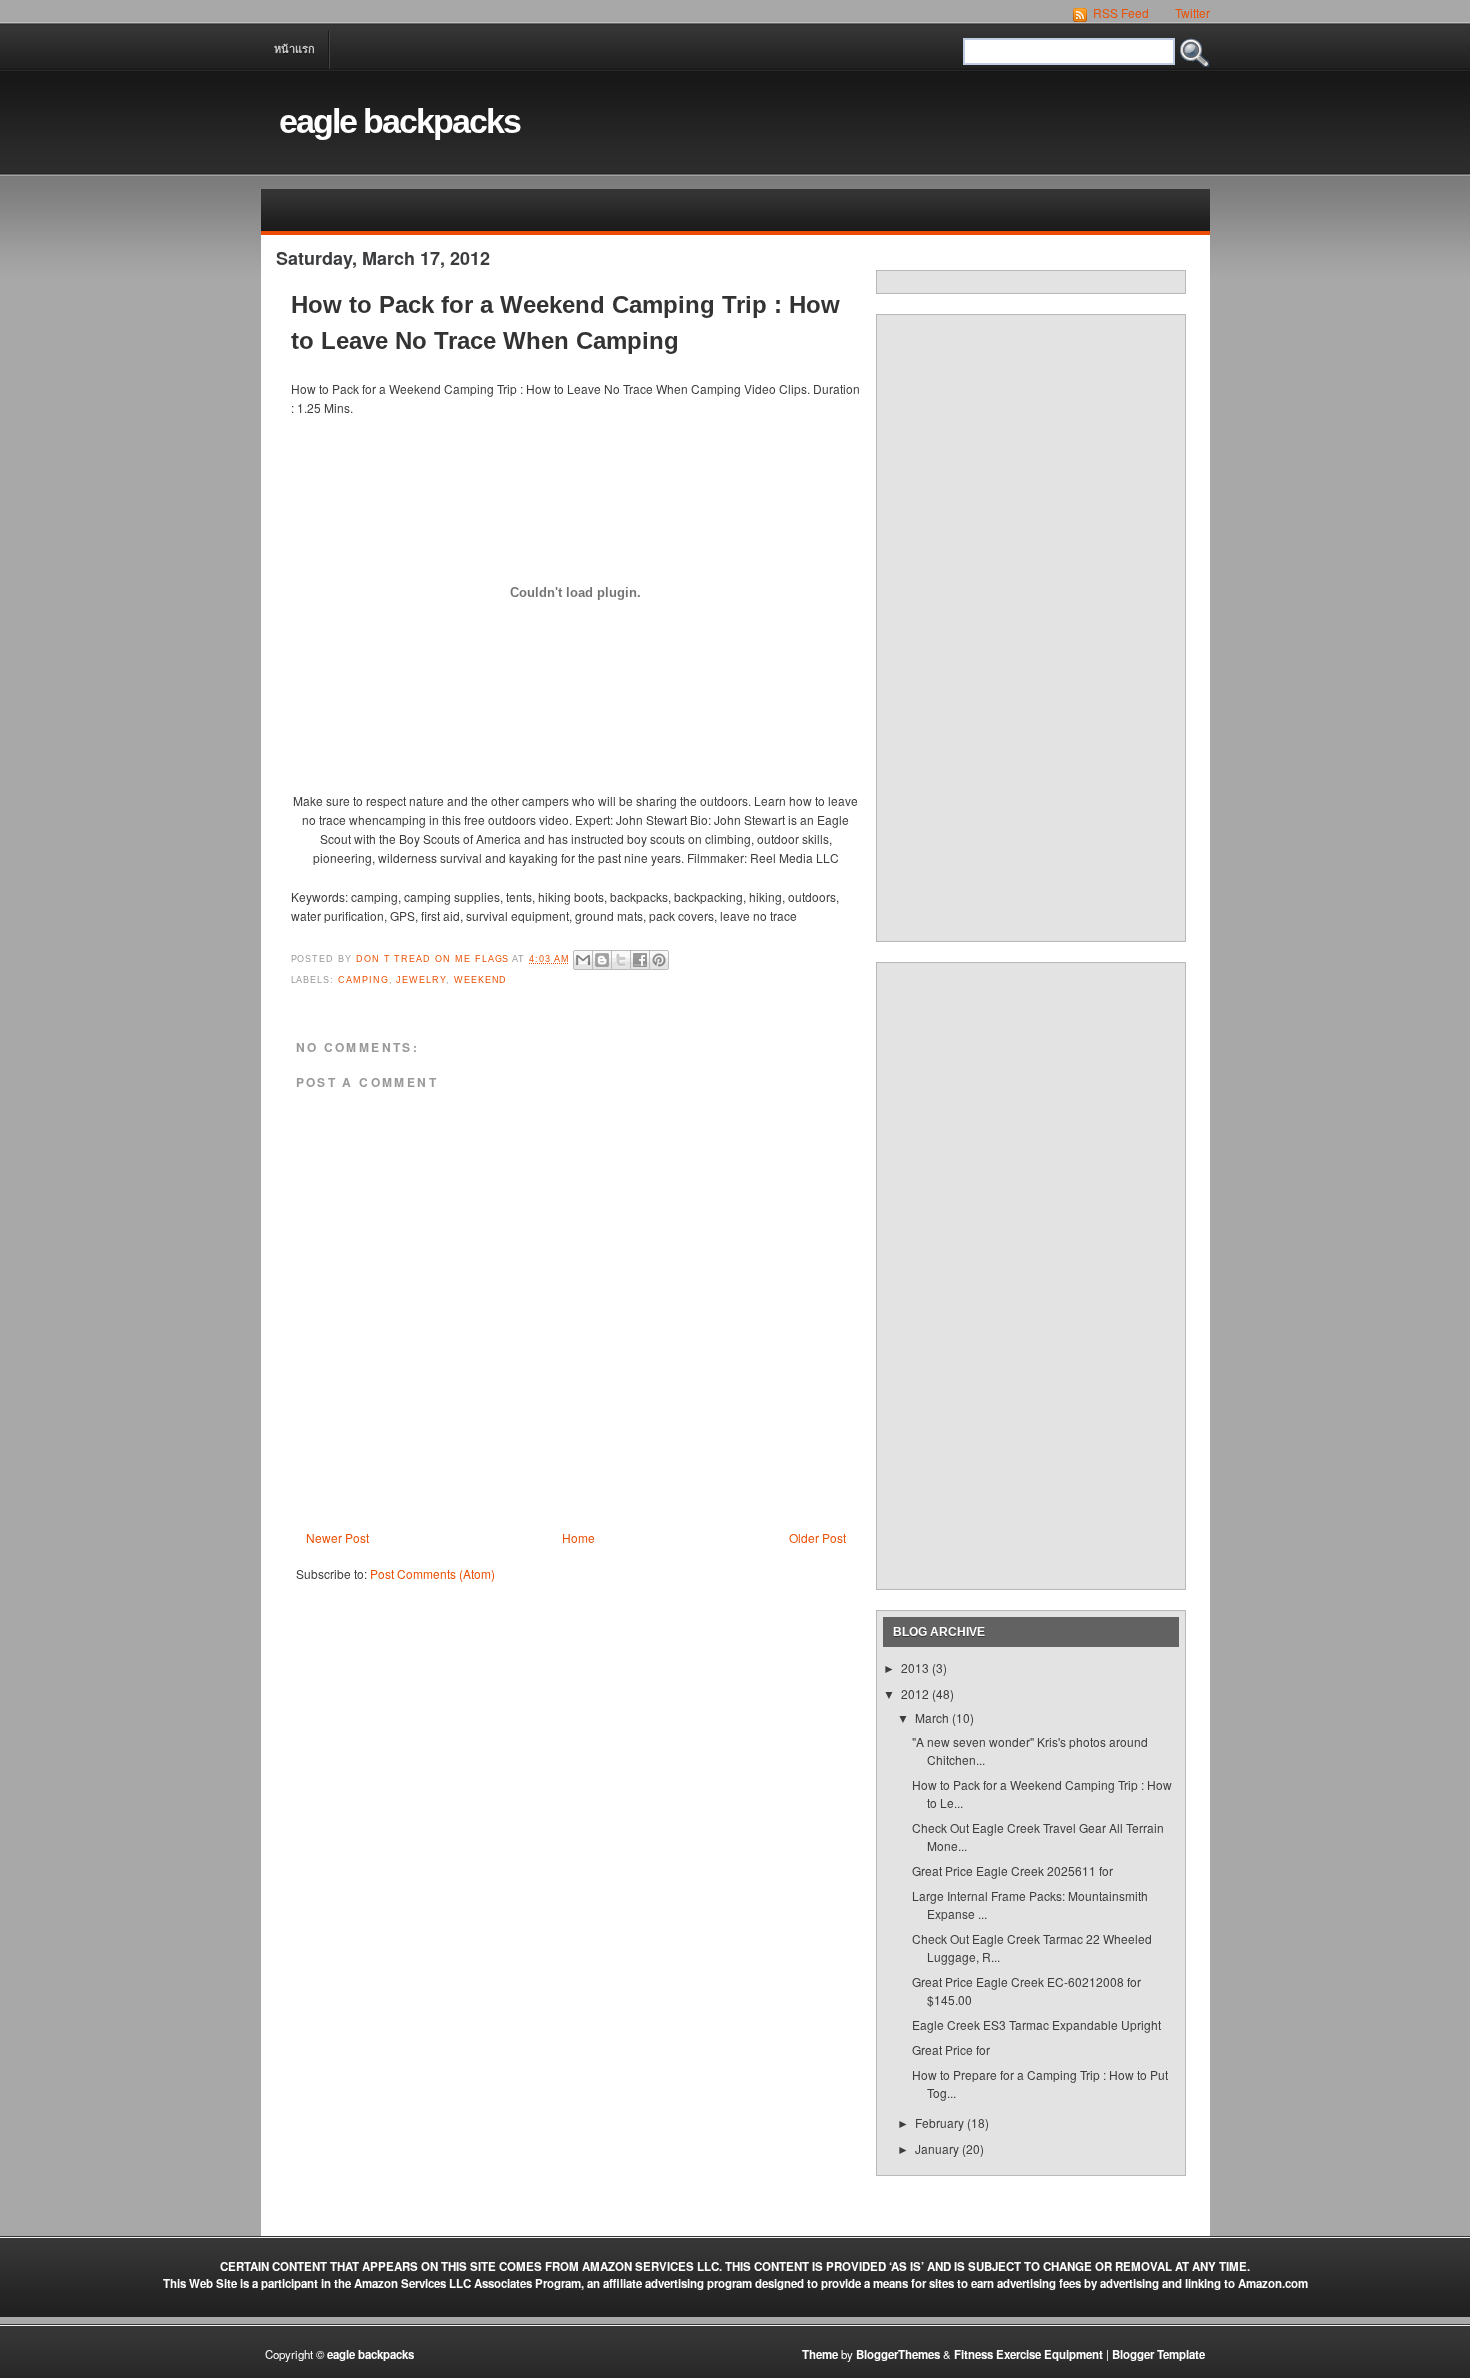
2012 (916, 1693)
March (933, 1717)
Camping (363, 980)
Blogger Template (1158, 2354)
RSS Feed (1119, 12)
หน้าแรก (294, 49)
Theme (820, 2354)
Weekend (481, 980)
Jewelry (421, 980)
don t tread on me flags (434, 959)
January (938, 2148)
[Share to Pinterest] (659, 960)
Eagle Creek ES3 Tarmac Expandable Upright (1036, 2024)
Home (578, 1537)
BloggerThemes (898, 2354)
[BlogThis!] (602, 960)
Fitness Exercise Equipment (1028, 2354)
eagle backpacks (399, 121)
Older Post (817, 1537)
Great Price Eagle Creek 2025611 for (1012, 1870)
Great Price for (951, 2049)
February (941, 2122)
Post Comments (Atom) (432, 1573)
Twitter (1191, 12)
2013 (916, 1667)
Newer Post (337, 1537)
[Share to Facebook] (640, 960)
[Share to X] (621, 960)
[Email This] (583, 960)
